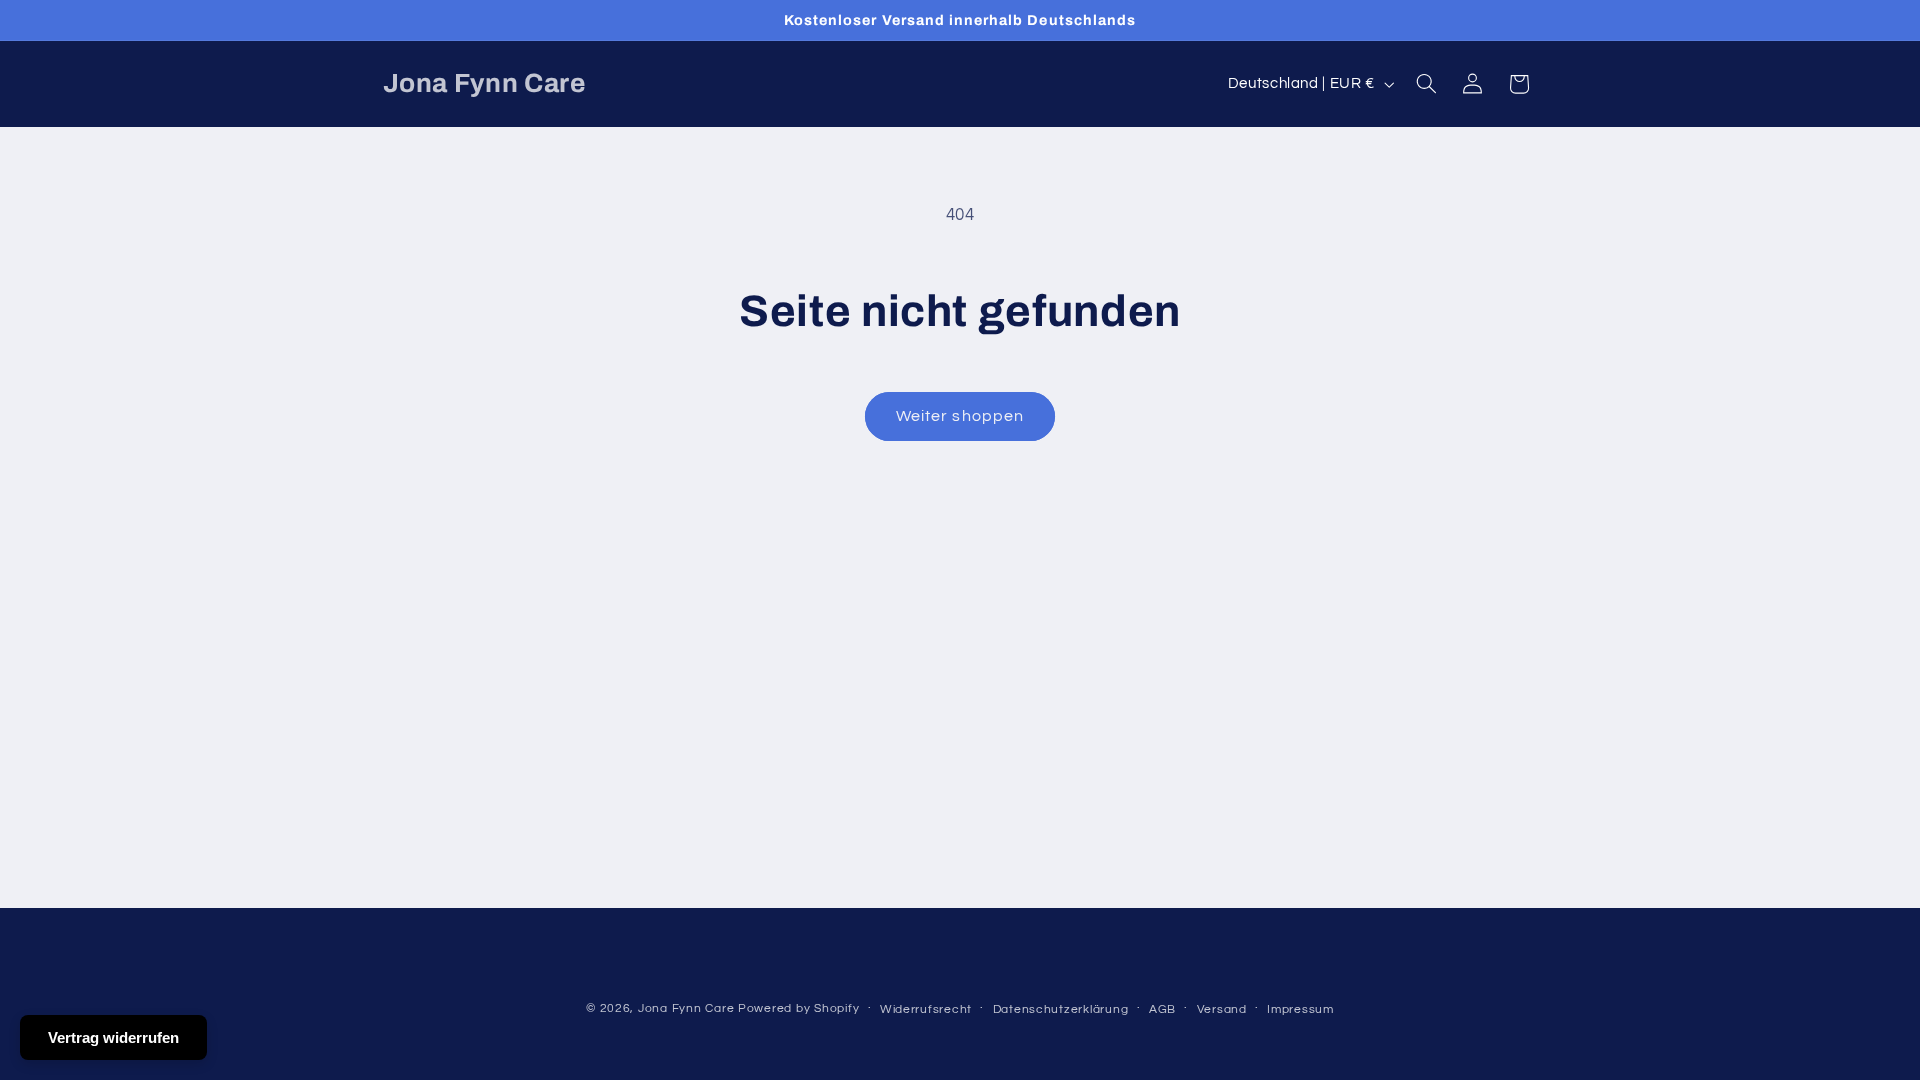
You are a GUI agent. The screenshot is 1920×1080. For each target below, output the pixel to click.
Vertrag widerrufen (113, 1037)
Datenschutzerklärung (1061, 1009)
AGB (1162, 1009)
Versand (1222, 1009)
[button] (1426, 84)
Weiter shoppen (960, 416)
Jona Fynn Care (686, 1008)
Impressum (1300, 1009)
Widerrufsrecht (926, 1009)
